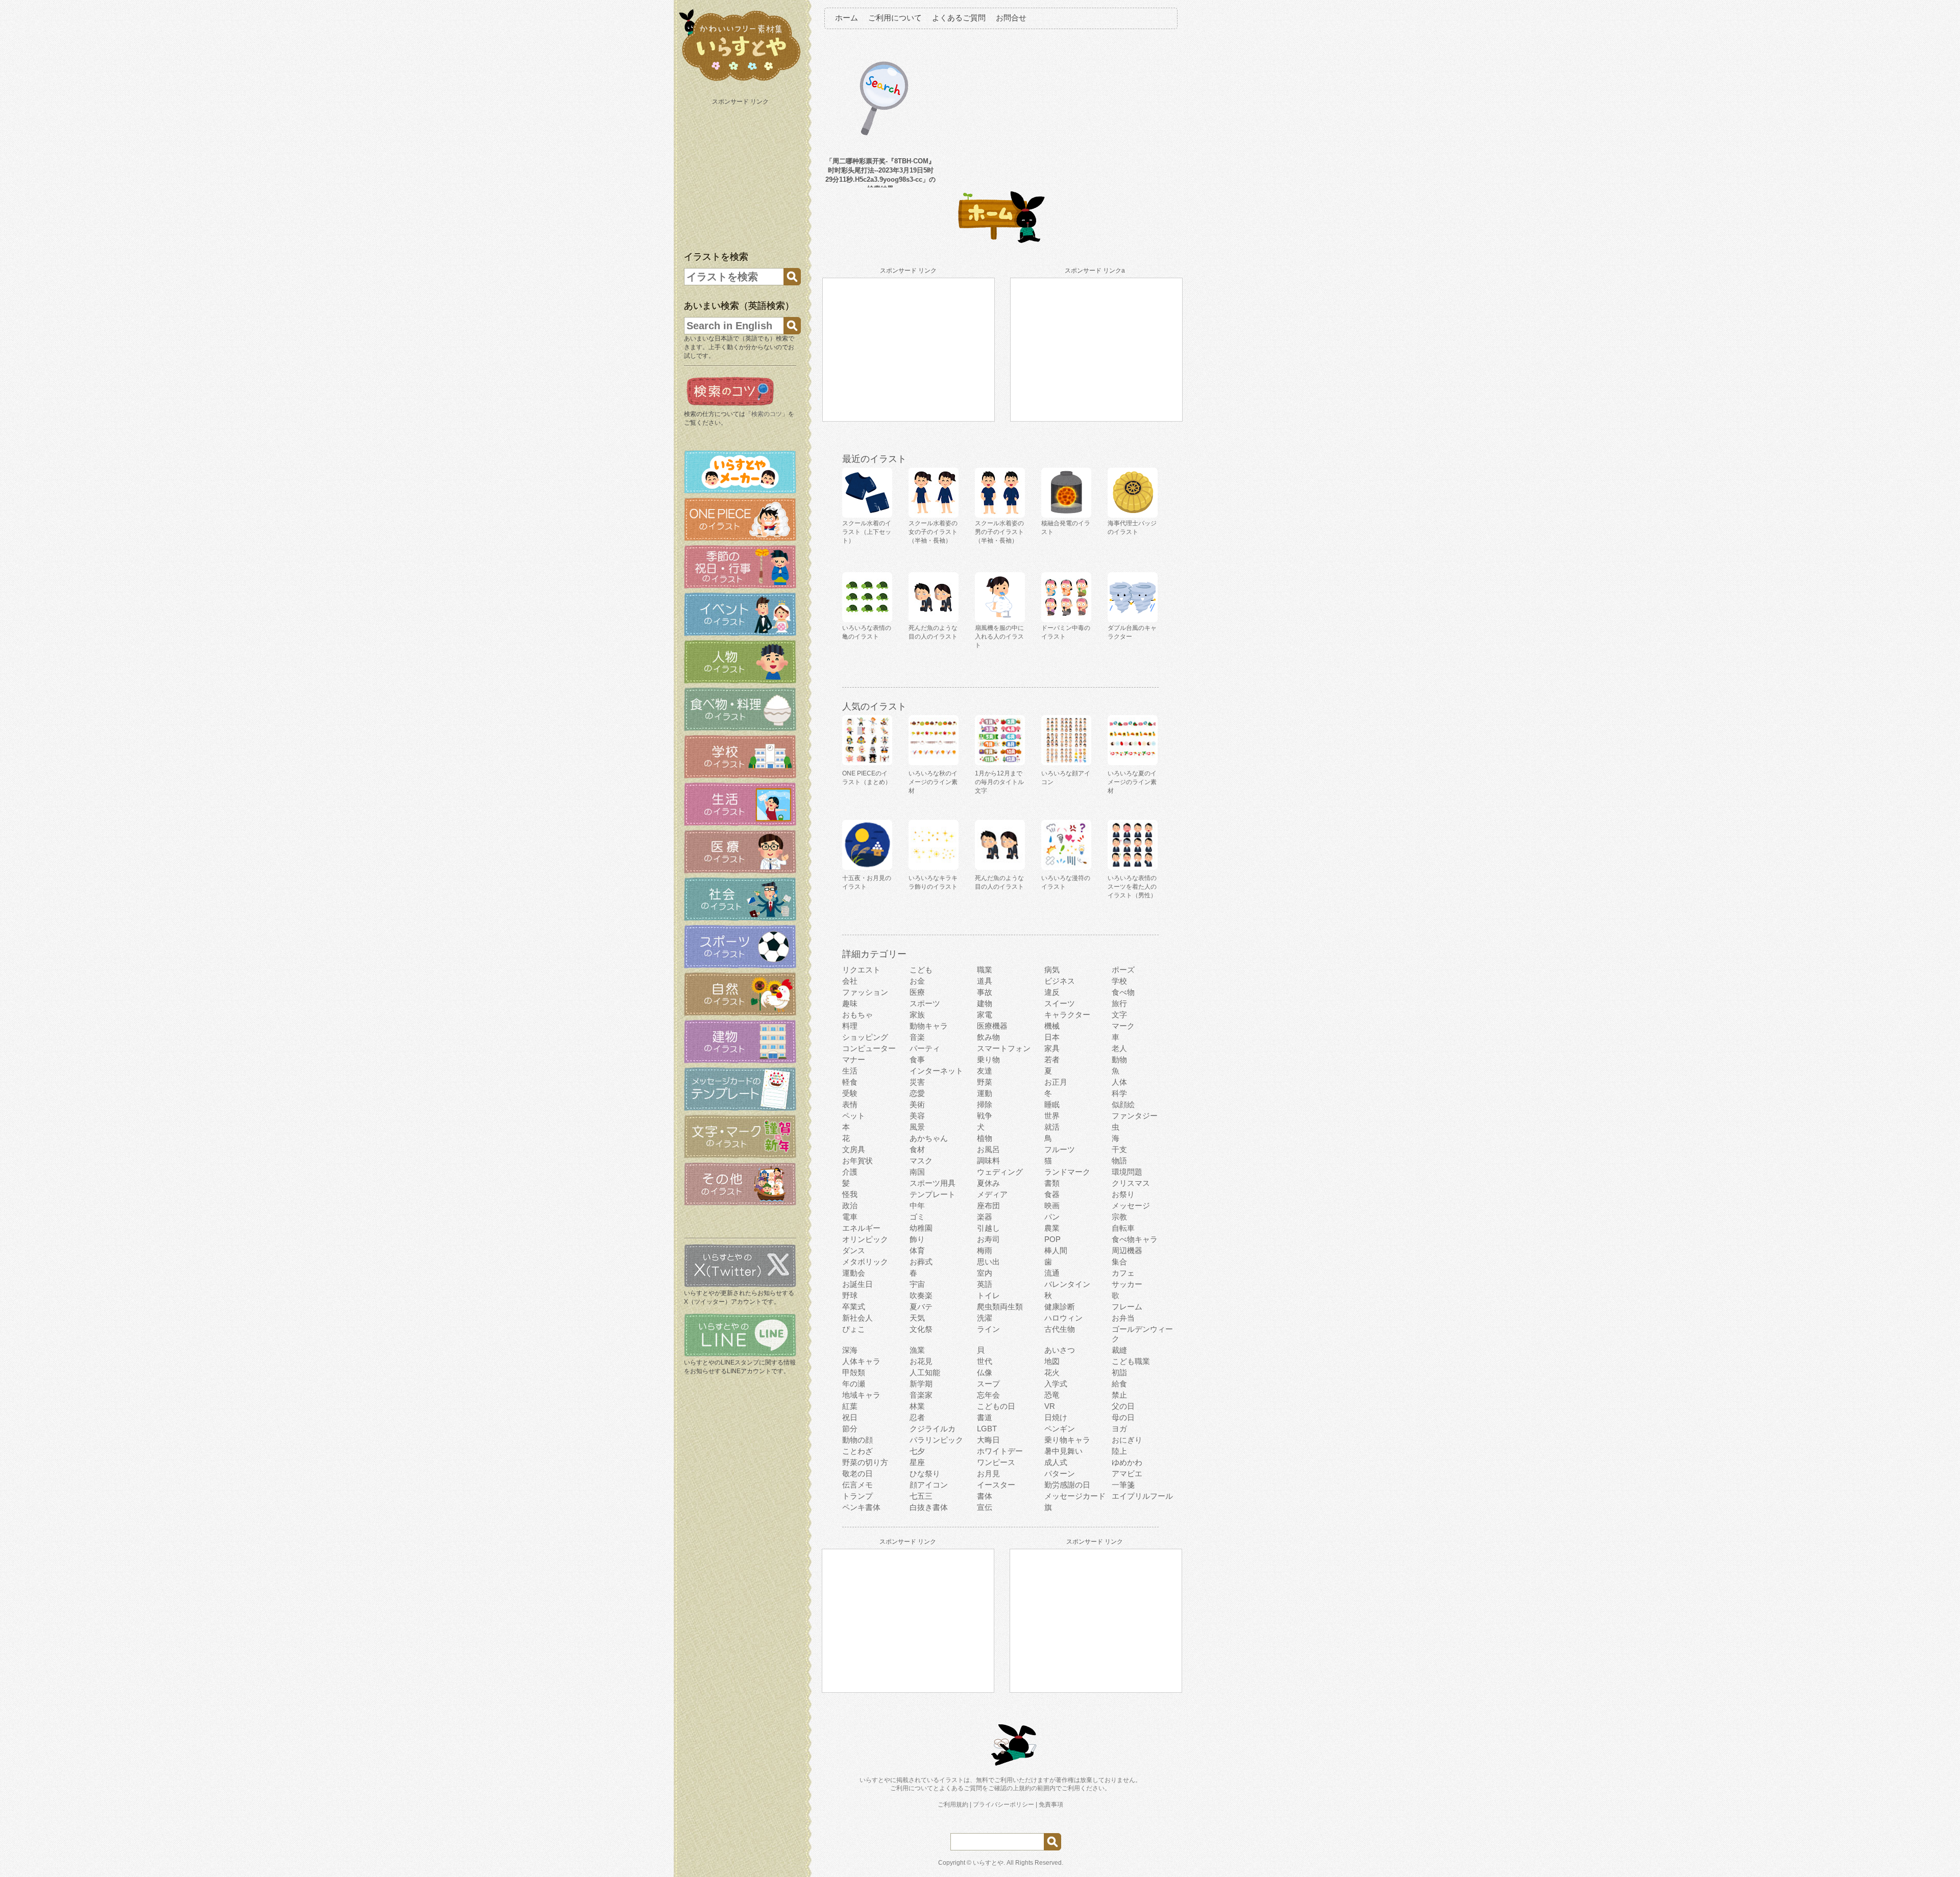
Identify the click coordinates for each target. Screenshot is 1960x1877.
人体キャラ (861, 1361)
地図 (1052, 1361)
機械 (1052, 1026)
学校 (1119, 981)
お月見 (988, 1473)
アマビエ (1127, 1473)
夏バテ (921, 1307)
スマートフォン (1004, 1048)
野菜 (985, 1082)
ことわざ (857, 1451)
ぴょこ (854, 1329)
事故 (985, 992)
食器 (1052, 1194)
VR (1050, 1406)
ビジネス (1060, 981)
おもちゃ (857, 1015)
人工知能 (925, 1372)
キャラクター (1067, 1015)
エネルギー (861, 1228)
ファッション (865, 992)
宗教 (1119, 1217)
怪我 (850, 1194)
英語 (985, 1284)
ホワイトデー (1000, 1451)
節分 (850, 1429)
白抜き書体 (929, 1507)
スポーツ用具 (933, 1183)
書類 (1052, 1183)
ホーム (847, 18)
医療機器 (992, 1026)
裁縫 (1119, 1350)
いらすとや (988, 1863)
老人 (1119, 1048)
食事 (917, 1059)
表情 (850, 1104)
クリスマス (1131, 1183)
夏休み (988, 1183)
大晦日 (988, 1440)
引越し (988, 1228)
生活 (850, 1071)
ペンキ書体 (861, 1507)
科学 (1119, 1093)
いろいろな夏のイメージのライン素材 (1132, 782)
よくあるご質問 (959, 18)
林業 (917, 1406)
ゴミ (917, 1217)
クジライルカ (933, 1429)
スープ (988, 1384)
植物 (985, 1138)
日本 (1052, 1037)
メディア (992, 1194)
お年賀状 (857, 1161)
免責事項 (1051, 1805)
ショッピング (865, 1037)
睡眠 (1052, 1104)
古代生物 (1060, 1329)
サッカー (1127, 1284)
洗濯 (985, 1318)
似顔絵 (1123, 1104)
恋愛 (917, 1093)
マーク (1123, 1026)
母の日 (1123, 1417)
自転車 (1123, 1228)
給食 (1119, 1384)
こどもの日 (996, 1406)
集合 (1119, 1262)
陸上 (1119, 1451)
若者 (1052, 1059)
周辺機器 (1127, 1250)
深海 (850, 1350)
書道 (985, 1417)
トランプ (857, 1496)
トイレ (988, 1295)
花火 (1052, 1372)
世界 (1052, 1116)
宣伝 (985, 1507)
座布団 (988, 1205)
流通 (1052, 1273)
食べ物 (1123, 992)
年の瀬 (854, 1384)
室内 (985, 1273)
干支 (1119, 1149)
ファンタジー (1135, 1116)
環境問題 (1127, 1172)
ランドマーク (1067, 1172)
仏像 (985, 1372)
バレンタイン (1067, 1284)
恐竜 (1052, 1395)
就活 (1052, 1127)
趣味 (850, 1003)
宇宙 (917, 1284)
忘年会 (988, 1395)
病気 (1052, 970)
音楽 (917, 1037)
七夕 (917, 1451)
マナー (854, 1059)
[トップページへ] (740, 81)
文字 (1119, 1015)
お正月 (1056, 1082)
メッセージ (1131, 1205)
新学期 (921, 1384)
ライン (988, 1329)
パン (1052, 1217)
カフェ (1123, 1273)
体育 (917, 1250)
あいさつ (1060, 1350)
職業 (985, 970)
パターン (1060, 1473)
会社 (850, 981)
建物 (985, 1003)
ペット (854, 1116)
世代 (985, 1361)
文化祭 (921, 1329)
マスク (921, 1161)
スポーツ (925, 1003)
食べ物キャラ (1135, 1239)
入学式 (1056, 1384)
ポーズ (1123, 970)
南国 (917, 1172)
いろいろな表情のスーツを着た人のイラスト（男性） (1132, 887)
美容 (917, 1116)
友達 (985, 1071)
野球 (850, 1295)
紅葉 (850, 1406)
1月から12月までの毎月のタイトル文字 (999, 782)
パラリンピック (936, 1440)
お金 (917, 981)
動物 (1119, 1059)
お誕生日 (857, 1284)
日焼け (1056, 1417)
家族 (917, 1015)
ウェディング (1000, 1172)
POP (1052, 1239)
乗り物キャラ (1067, 1440)
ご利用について (895, 18)
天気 (917, 1318)
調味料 (988, 1161)
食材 (917, 1149)
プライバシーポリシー (1003, 1805)
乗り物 (988, 1059)
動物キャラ (929, 1026)
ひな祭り (925, 1473)
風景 (917, 1127)
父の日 (1123, 1406)
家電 (985, 1015)
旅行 (1119, 1003)
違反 (1052, 992)
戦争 (985, 1116)
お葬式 (921, 1262)
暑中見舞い (1063, 1451)
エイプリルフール (1142, 1496)
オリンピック (865, 1239)
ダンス (854, 1250)
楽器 (985, 1217)
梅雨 (985, 1250)
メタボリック (865, 1262)
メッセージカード (1075, 1496)
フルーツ (1060, 1149)
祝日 (850, 1417)
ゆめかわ (1127, 1462)
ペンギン (1060, 1429)
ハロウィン (1063, 1318)
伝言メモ (857, 1485)
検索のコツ (767, 414)
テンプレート (933, 1194)
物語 (1119, 1161)
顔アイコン (929, 1485)
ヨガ (1119, 1429)
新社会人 (857, 1318)
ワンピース (996, 1462)
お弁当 (1123, 1318)
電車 (850, 1217)
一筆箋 (1123, 1485)
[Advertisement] (741, 173)
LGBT (987, 1429)
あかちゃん (929, 1138)
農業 (1052, 1228)
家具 (1052, 1048)
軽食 (850, 1082)
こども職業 (1131, 1361)
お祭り (1123, 1194)
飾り (917, 1239)
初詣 (1119, 1372)
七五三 (921, 1496)
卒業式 (854, 1307)
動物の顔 (857, 1440)
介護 (850, 1172)
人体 (1119, 1082)
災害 (917, 1082)
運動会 (854, 1273)
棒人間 (1056, 1250)
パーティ (925, 1048)
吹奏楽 (921, 1295)
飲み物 (988, 1037)
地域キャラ (861, 1395)
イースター (996, 1485)
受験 (850, 1093)
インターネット (936, 1071)
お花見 (921, 1361)
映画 (1052, 1205)
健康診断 (1060, 1307)
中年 (917, 1205)
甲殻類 (854, 1372)
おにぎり (1127, 1440)
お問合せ (1011, 18)
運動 (985, 1093)
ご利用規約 (953, 1805)
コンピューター (869, 1048)
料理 (850, 1026)
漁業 (917, 1350)
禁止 (1119, 1395)
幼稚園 (921, 1228)
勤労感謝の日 (1067, 1485)
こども (921, 970)
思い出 (988, 1262)
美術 (917, 1104)
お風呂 (988, 1149)
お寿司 (988, 1239)
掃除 (985, 1104)
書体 (985, 1496)
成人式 (1056, 1462)
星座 (917, 1462)
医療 (917, 992)
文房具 (854, 1149)
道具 (985, 981)
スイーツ (1060, 1003)
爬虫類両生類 (1000, 1307)
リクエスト (861, 970)
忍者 (917, 1417)
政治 (850, 1205)
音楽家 (921, 1395)
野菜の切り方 (865, 1462)
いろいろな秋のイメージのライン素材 (933, 782)
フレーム (1127, 1307)
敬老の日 (857, 1473)
